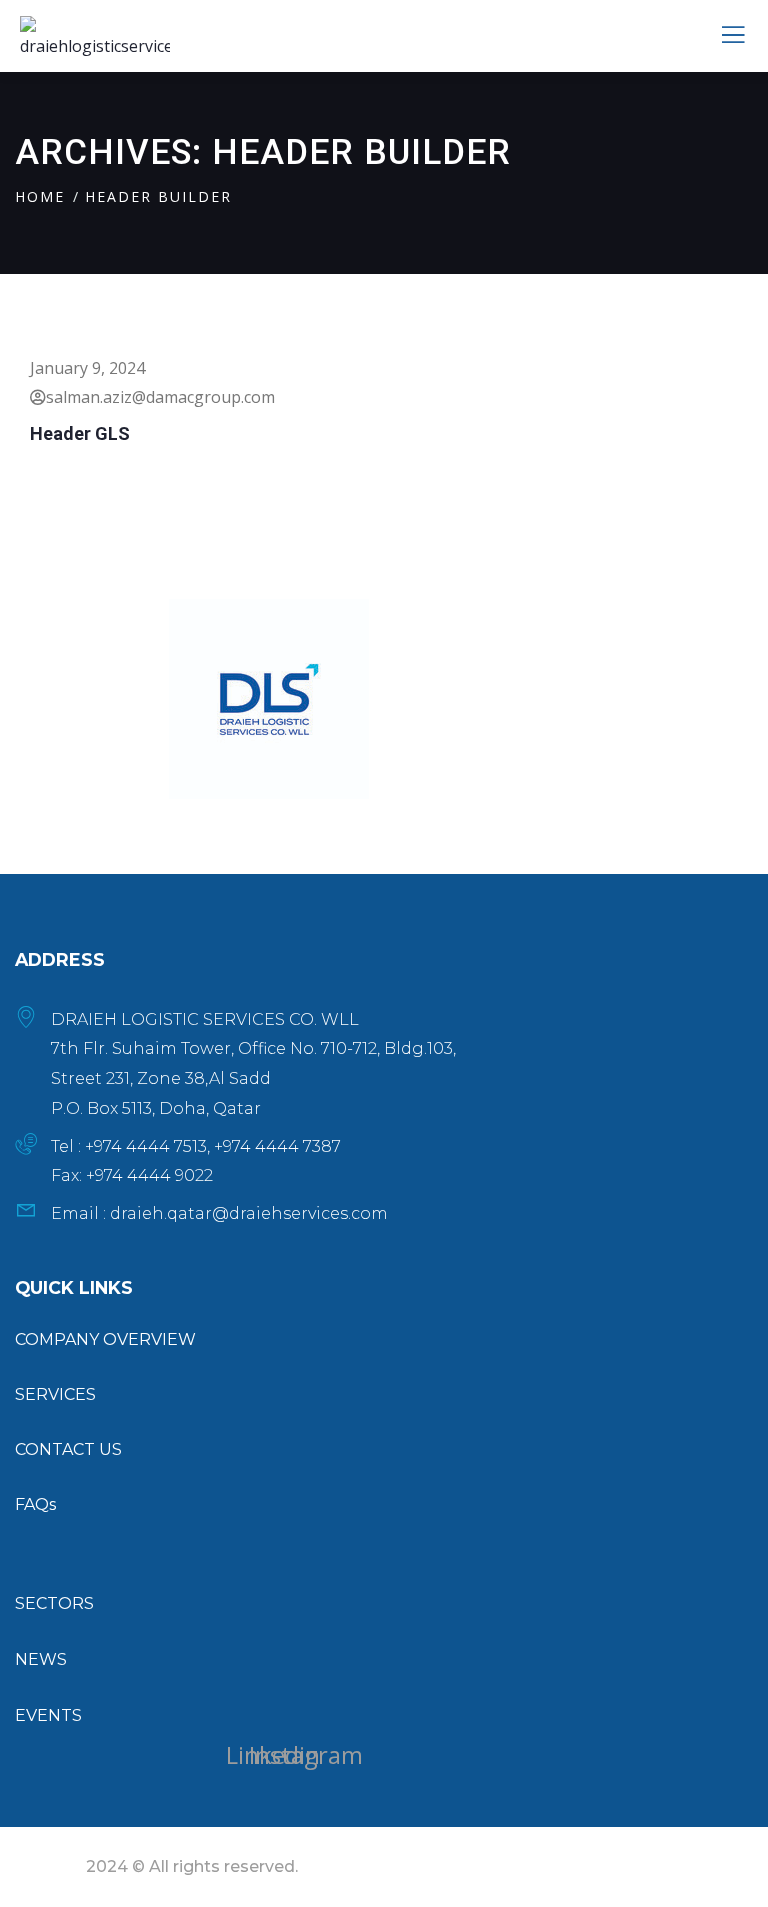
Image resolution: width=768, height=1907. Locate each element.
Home (40, 196)
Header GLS (80, 433)
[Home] (269, 699)
